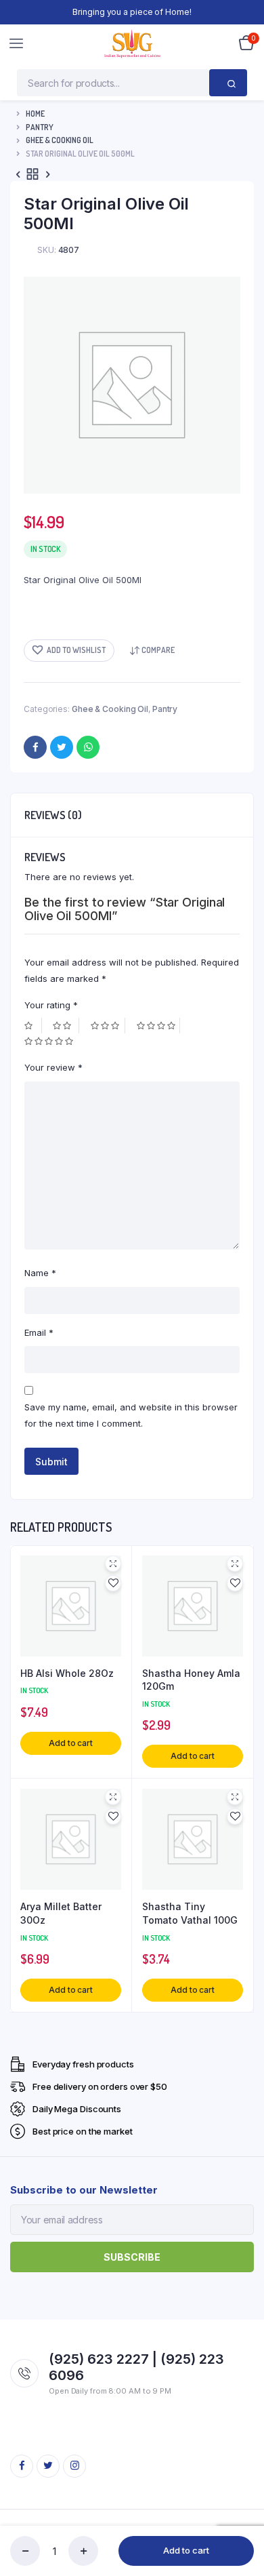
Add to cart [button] (71, 1743)
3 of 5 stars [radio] (108, 1026)
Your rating (51, 1005)
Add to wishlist (76, 650)
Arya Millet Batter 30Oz (61, 1913)
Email (39, 1332)
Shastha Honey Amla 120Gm (191, 1680)
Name (40, 1273)
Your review (53, 1067)
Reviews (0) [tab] (53, 815)
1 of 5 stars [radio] (33, 1026)
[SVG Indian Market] (132, 43)
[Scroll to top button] (242, 2522)
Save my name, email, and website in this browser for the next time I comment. (131, 1415)
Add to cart (186, 2550)
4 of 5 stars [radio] (158, 1026)
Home (35, 114)
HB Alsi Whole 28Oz (67, 1673)
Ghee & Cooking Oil (60, 140)
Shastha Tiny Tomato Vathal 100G (190, 1913)
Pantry (40, 127)
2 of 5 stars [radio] (66, 1026)
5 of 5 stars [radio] (50, 1041)
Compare (158, 650)
